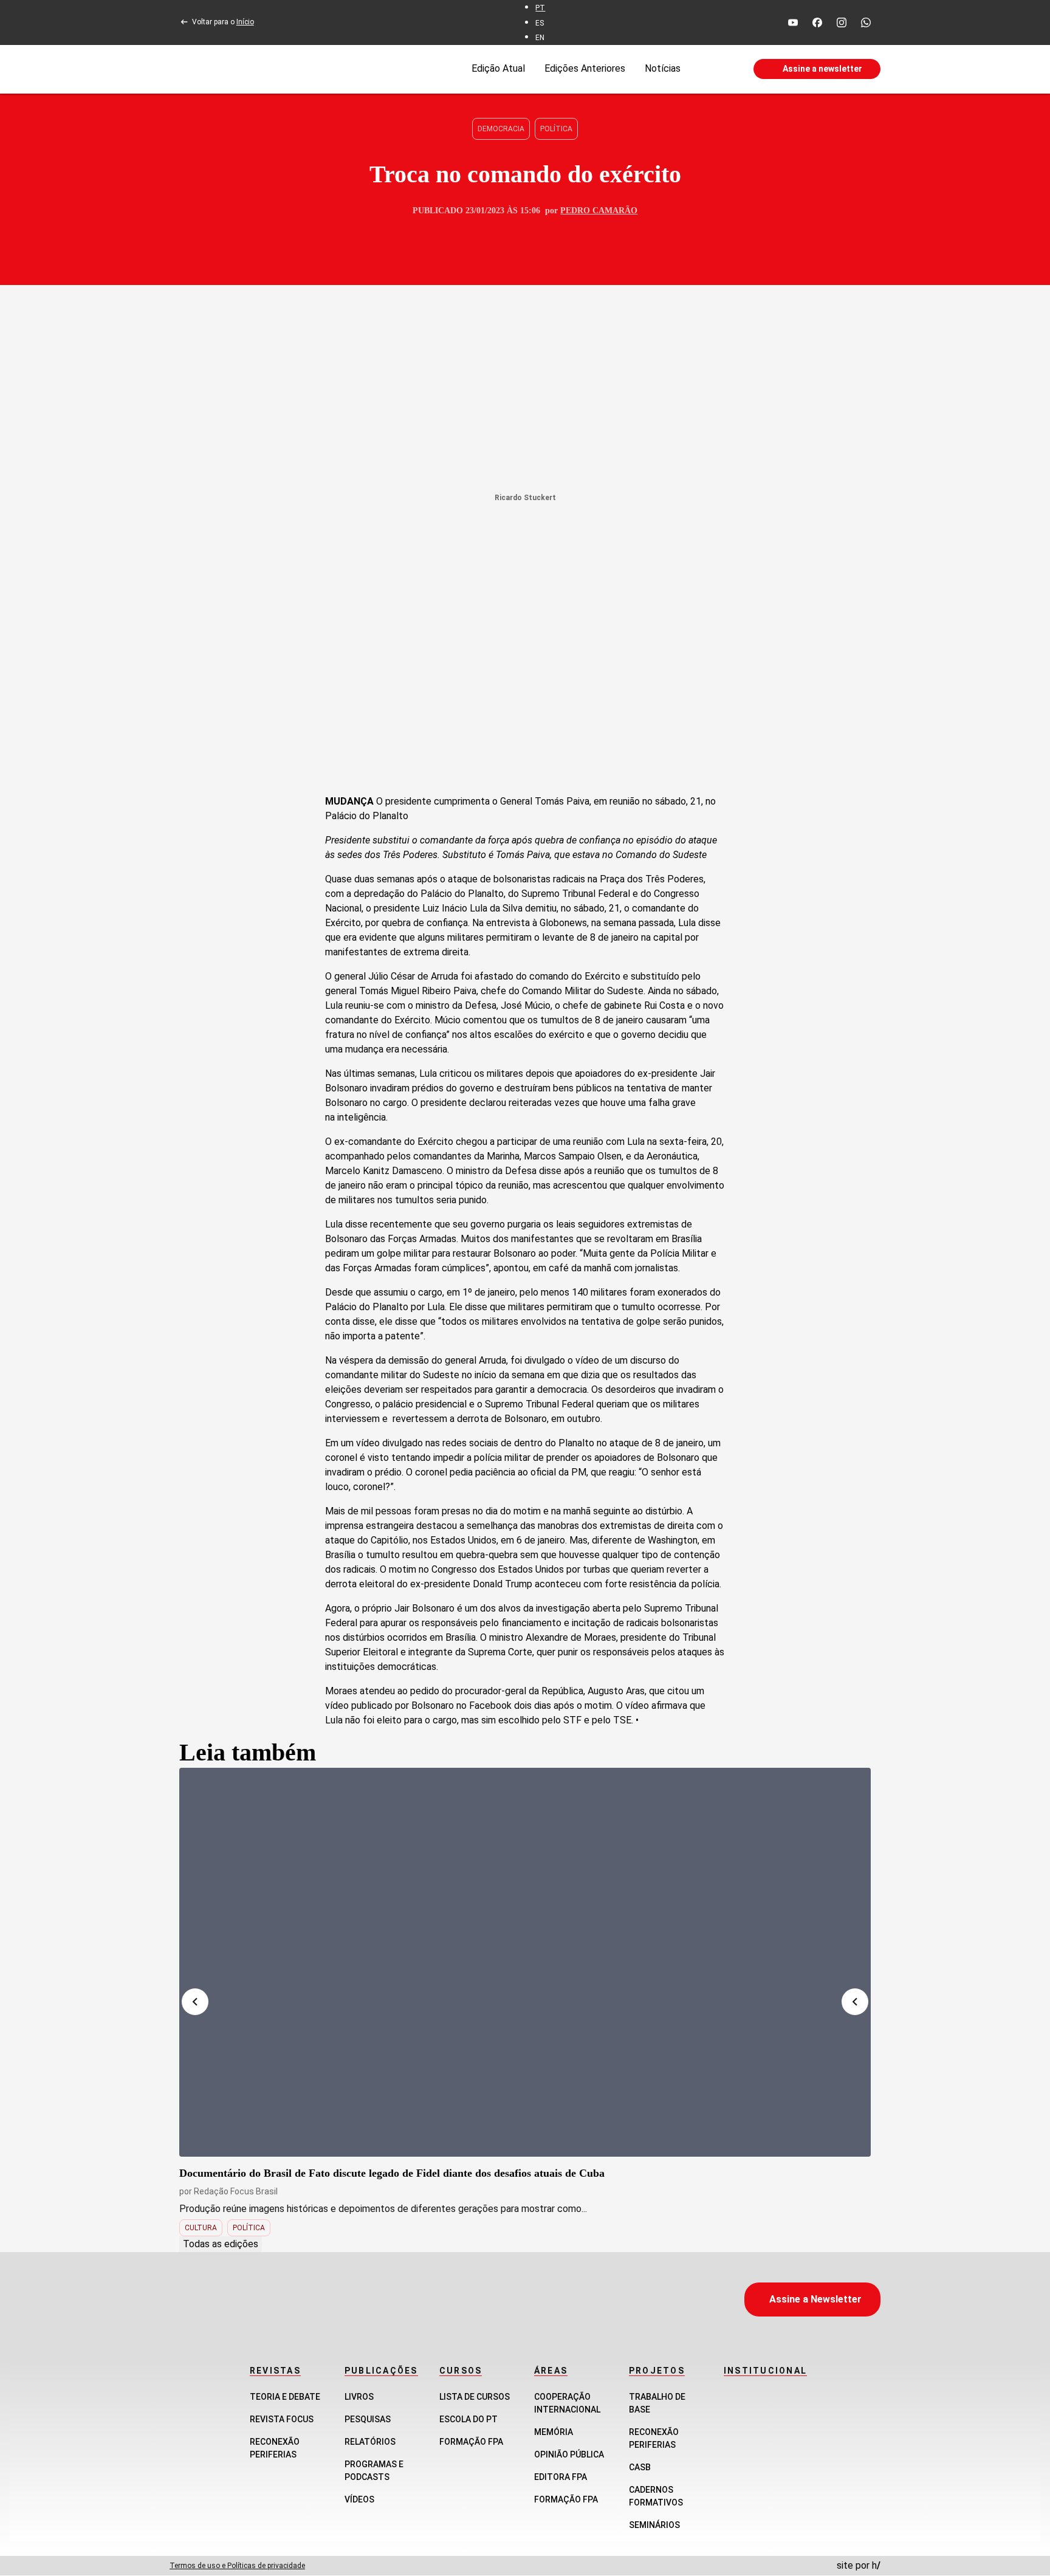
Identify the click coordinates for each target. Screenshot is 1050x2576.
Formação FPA (471, 2442)
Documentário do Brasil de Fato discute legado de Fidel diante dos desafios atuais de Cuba (392, 2173)
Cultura (201, 2228)
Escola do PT (468, 2419)
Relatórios (370, 2442)
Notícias (663, 68)
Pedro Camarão (599, 211)
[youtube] (793, 22)
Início (245, 22)
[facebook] (817, 22)
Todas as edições (221, 2244)
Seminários (654, 2525)
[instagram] (842, 22)
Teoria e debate (285, 2397)
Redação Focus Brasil (236, 2191)
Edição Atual (498, 68)
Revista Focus (282, 2419)
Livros (359, 2397)
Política (556, 129)
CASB (640, 2467)
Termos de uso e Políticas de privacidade (237, 2566)
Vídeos (359, 2499)
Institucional (765, 2371)
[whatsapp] (866, 22)
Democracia (501, 129)
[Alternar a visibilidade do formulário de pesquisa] (717, 69)
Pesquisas (368, 2419)
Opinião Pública (569, 2454)
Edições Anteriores (585, 68)
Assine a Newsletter (815, 2299)
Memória (554, 2432)
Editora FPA (561, 2477)
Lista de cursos (475, 2397)
